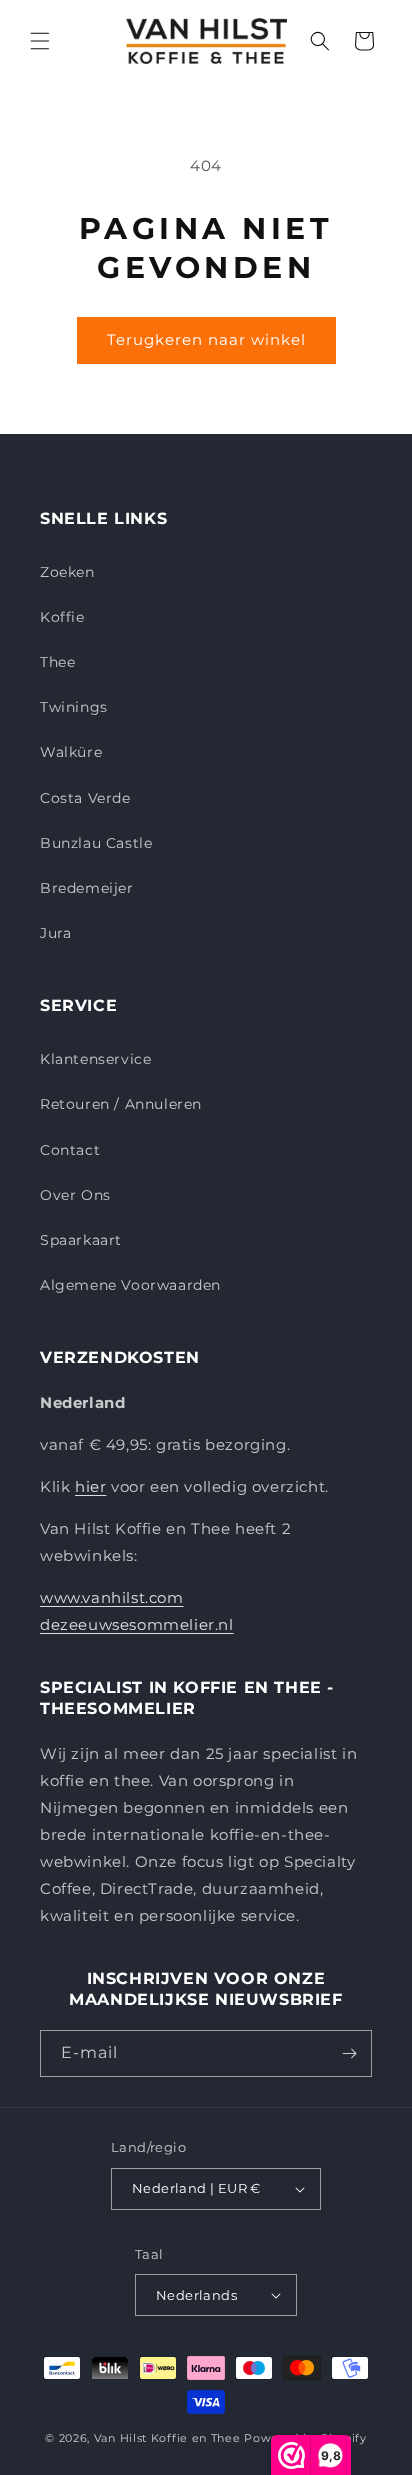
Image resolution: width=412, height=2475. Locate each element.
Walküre (71, 752)
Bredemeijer (87, 888)
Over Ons (75, 1195)
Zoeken (67, 572)
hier (90, 1486)
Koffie (62, 617)
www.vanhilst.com (112, 1597)
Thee (57, 662)
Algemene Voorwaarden (130, 1285)
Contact (70, 1150)
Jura (55, 933)
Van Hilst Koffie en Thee (167, 2438)
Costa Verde (85, 798)
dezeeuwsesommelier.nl (137, 1624)
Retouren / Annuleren (121, 1104)
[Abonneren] (349, 2053)
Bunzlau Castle (96, 843)
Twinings (74, 707)
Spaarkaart (81, 1240)
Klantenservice (95, 1059)
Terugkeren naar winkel (206, 339)
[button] (40, 41)
